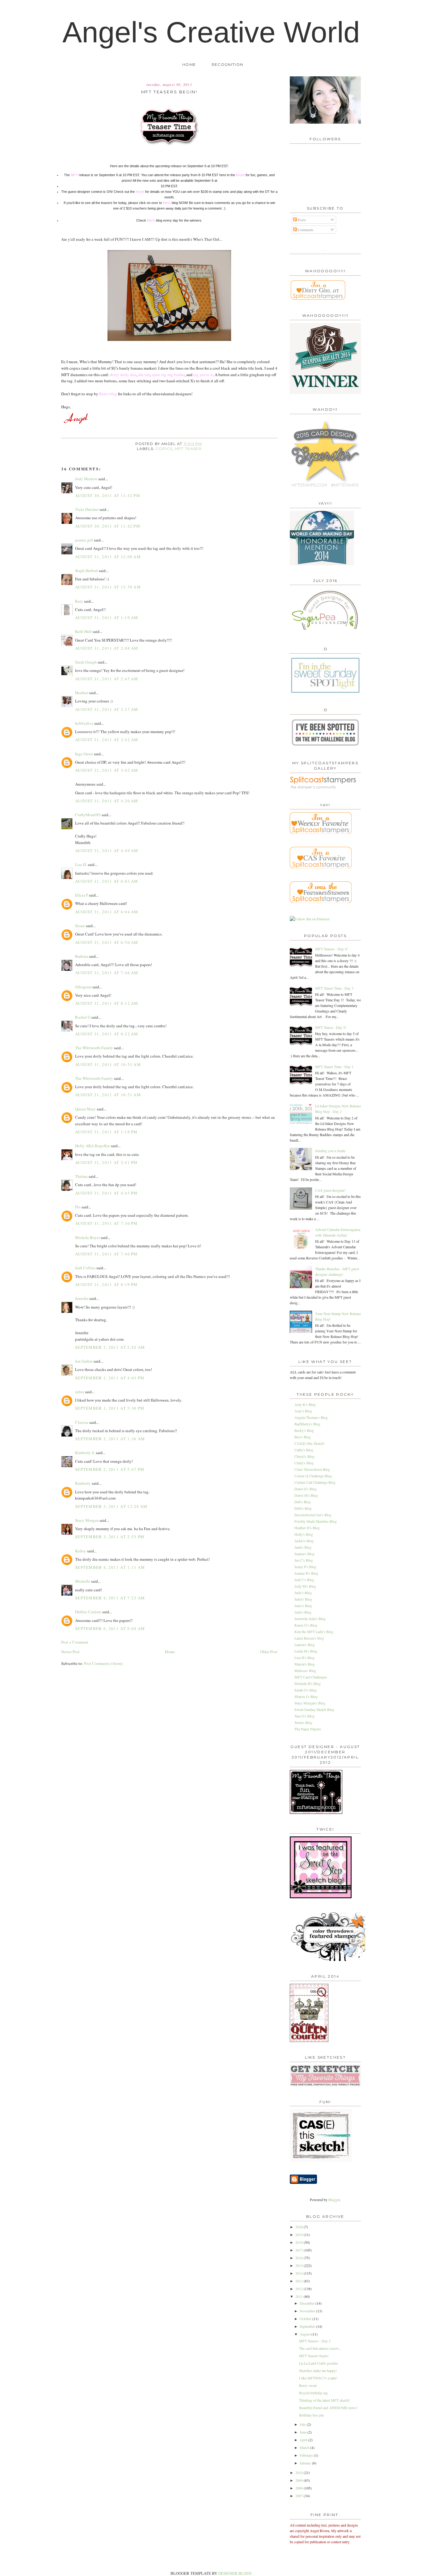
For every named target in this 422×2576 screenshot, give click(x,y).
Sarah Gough (86, 662)
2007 (300, 2496)
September (308, 2326)
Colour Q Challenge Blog (313, 1476)
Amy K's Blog (305, 1404)
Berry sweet (308, 2385)
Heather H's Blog (307, 1528)
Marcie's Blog (305, 1664)
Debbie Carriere (88, 1612)
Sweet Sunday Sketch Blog (314, 1709)
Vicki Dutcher (87, 509)
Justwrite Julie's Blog (310, 1619)
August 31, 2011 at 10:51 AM (108, 1064)
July (303, 2424)
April (304, 2440)
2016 (300, 2258)
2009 (300, 2480)
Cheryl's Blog (304, 1456)
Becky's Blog (304, 1430)
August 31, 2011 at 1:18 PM (106, 1132)
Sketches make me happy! (318, 2370)
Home (189, 65)
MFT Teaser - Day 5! (331, 1027)
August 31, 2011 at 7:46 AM (107, 973)
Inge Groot (84, 754)
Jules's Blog (303, 1606)
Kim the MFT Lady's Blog (314, 1632)
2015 (300, 2265)
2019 (300, 2234)
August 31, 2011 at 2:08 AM (107, 648)
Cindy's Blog (304, 1463)
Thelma (81, 1176)
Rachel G (83, 1017)
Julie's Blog (303, 1612)
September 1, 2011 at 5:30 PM (110, 1408)
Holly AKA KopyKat (93, 1146)
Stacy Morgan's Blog (310, 1703)
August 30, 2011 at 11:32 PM (108, 495)
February (307, 2455)
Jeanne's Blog (304, 1554)
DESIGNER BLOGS (235, 2573)
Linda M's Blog (306, 1651)
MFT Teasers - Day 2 (315, 2341)
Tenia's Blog (303, 1722)
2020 (300, 2227)
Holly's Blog (304, 1534)
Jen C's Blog (304, 1560)
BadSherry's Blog (307, 1424)
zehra (80, 1392)
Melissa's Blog (305, 1670)
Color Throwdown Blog (312, 1469)
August (306, 2334)
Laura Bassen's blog (309, 1638)
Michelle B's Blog (308, 1683)
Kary (79, 601)
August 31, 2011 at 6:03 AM (107, 881)
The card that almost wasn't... (320, 2348)
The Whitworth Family (94, 1048)
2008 (300, 2488)
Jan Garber (84, 1361)
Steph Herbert (87, 571)
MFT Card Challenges (311, 1677)
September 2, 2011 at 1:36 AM (110, 1439)
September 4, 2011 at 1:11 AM (110, 1567)
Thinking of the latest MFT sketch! (325, 2400)
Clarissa (82, 1422)
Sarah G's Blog (306, 1690)
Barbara (82, 956)
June (304, 2432)
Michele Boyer (87, 1237)
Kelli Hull (83, 631)
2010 (300, 2472)
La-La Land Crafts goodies (319, 2363)
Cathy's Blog (304, 1450)
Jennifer (82, 1298)
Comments (305, 230)
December (308, 2303)
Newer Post (70, 1652)
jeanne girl (84, 540)
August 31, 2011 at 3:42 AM (107, 740)
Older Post (269, 1652)
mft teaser (188, 449)
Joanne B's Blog (306, 1573)
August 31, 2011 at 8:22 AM (107, 1034)
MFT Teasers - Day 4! (331, 949)
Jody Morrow (86, 479)
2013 (300, 2281)
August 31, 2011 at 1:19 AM (107, 617)
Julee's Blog (303, 1599)
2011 (300, 2296)
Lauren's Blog (305, 1644)
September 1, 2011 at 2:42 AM (110, 1347)
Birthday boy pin (311, 2415)
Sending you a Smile (330, 1151)
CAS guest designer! (330, 1190)
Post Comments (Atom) (103, 1663)
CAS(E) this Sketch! (310, 1443)
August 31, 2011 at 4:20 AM (107, 801)
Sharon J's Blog (306, 1696)
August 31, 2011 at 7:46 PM (106, 1254)
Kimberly (83, 1483)
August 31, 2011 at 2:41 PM (106, 1162)
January (306, 2463)
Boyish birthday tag (313, 2393)
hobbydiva (84, 723)
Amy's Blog (303, 1411)
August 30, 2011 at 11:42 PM (108, 526)
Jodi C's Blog (304, 1580)
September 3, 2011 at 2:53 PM (110, 1537)
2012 (300, 2289)
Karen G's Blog (306, 1625)
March (305, 2447)
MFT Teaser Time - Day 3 (334, 988)
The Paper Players (308, 1729)
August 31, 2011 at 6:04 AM (107, 912)
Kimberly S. (85, 1453)
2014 (300, 2273)
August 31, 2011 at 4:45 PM (106, 1193)
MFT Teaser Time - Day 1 (334, 1067)
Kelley (81, 1551)
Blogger (334, 2200)
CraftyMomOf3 (88, 815)
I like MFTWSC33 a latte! (318, 2378)
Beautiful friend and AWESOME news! (328, 2408)
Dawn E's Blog (306, 1489)
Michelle (83, 1581)
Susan (80, 926)
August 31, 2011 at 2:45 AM (107, 679)
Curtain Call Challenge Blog (315, 1482)
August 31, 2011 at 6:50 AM (107, 942)
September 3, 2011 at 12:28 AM (111, 1506)
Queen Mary (85, 1109)
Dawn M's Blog (306, 1495)
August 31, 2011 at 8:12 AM (107, 1003)
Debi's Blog (303, 1508)
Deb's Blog (303, 1502)
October (306, 2319)
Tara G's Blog (304, 1716)
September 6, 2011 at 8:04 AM (110, 1628)
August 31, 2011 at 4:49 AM (107, 851)
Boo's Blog (303, 1437)
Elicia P (82, 895)
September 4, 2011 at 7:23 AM (110, 1598)
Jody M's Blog (305, 1586)
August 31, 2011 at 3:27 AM (107, 709)
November (308, 2311)
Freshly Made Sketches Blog (316, 1521)
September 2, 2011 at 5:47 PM (110, 1469)
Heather (82, 693)
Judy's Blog (303, 1593)
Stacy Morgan (87, 1520)
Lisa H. (81, 864)
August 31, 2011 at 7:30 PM (106, 1223)
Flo (78, 1207)
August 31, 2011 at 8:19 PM (106, 1284)
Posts (301, 220)
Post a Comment (75, 1642)
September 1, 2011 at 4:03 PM (110, 1378)
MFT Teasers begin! (314, 2356)
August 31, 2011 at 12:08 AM (108, 557)
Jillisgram (83, 987)
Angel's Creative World (211, 32)
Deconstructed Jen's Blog (313, 1515)
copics (164, 449)
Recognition (227, 65)
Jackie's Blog (304, 1541)
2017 (300, 2250)
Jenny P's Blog (305, 1567)
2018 (300, 2242)
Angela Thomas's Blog (311, 1417)
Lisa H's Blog (304, 1657)
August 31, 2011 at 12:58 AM (108, 587)
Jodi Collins (85, 1268)
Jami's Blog (303, 1547)
